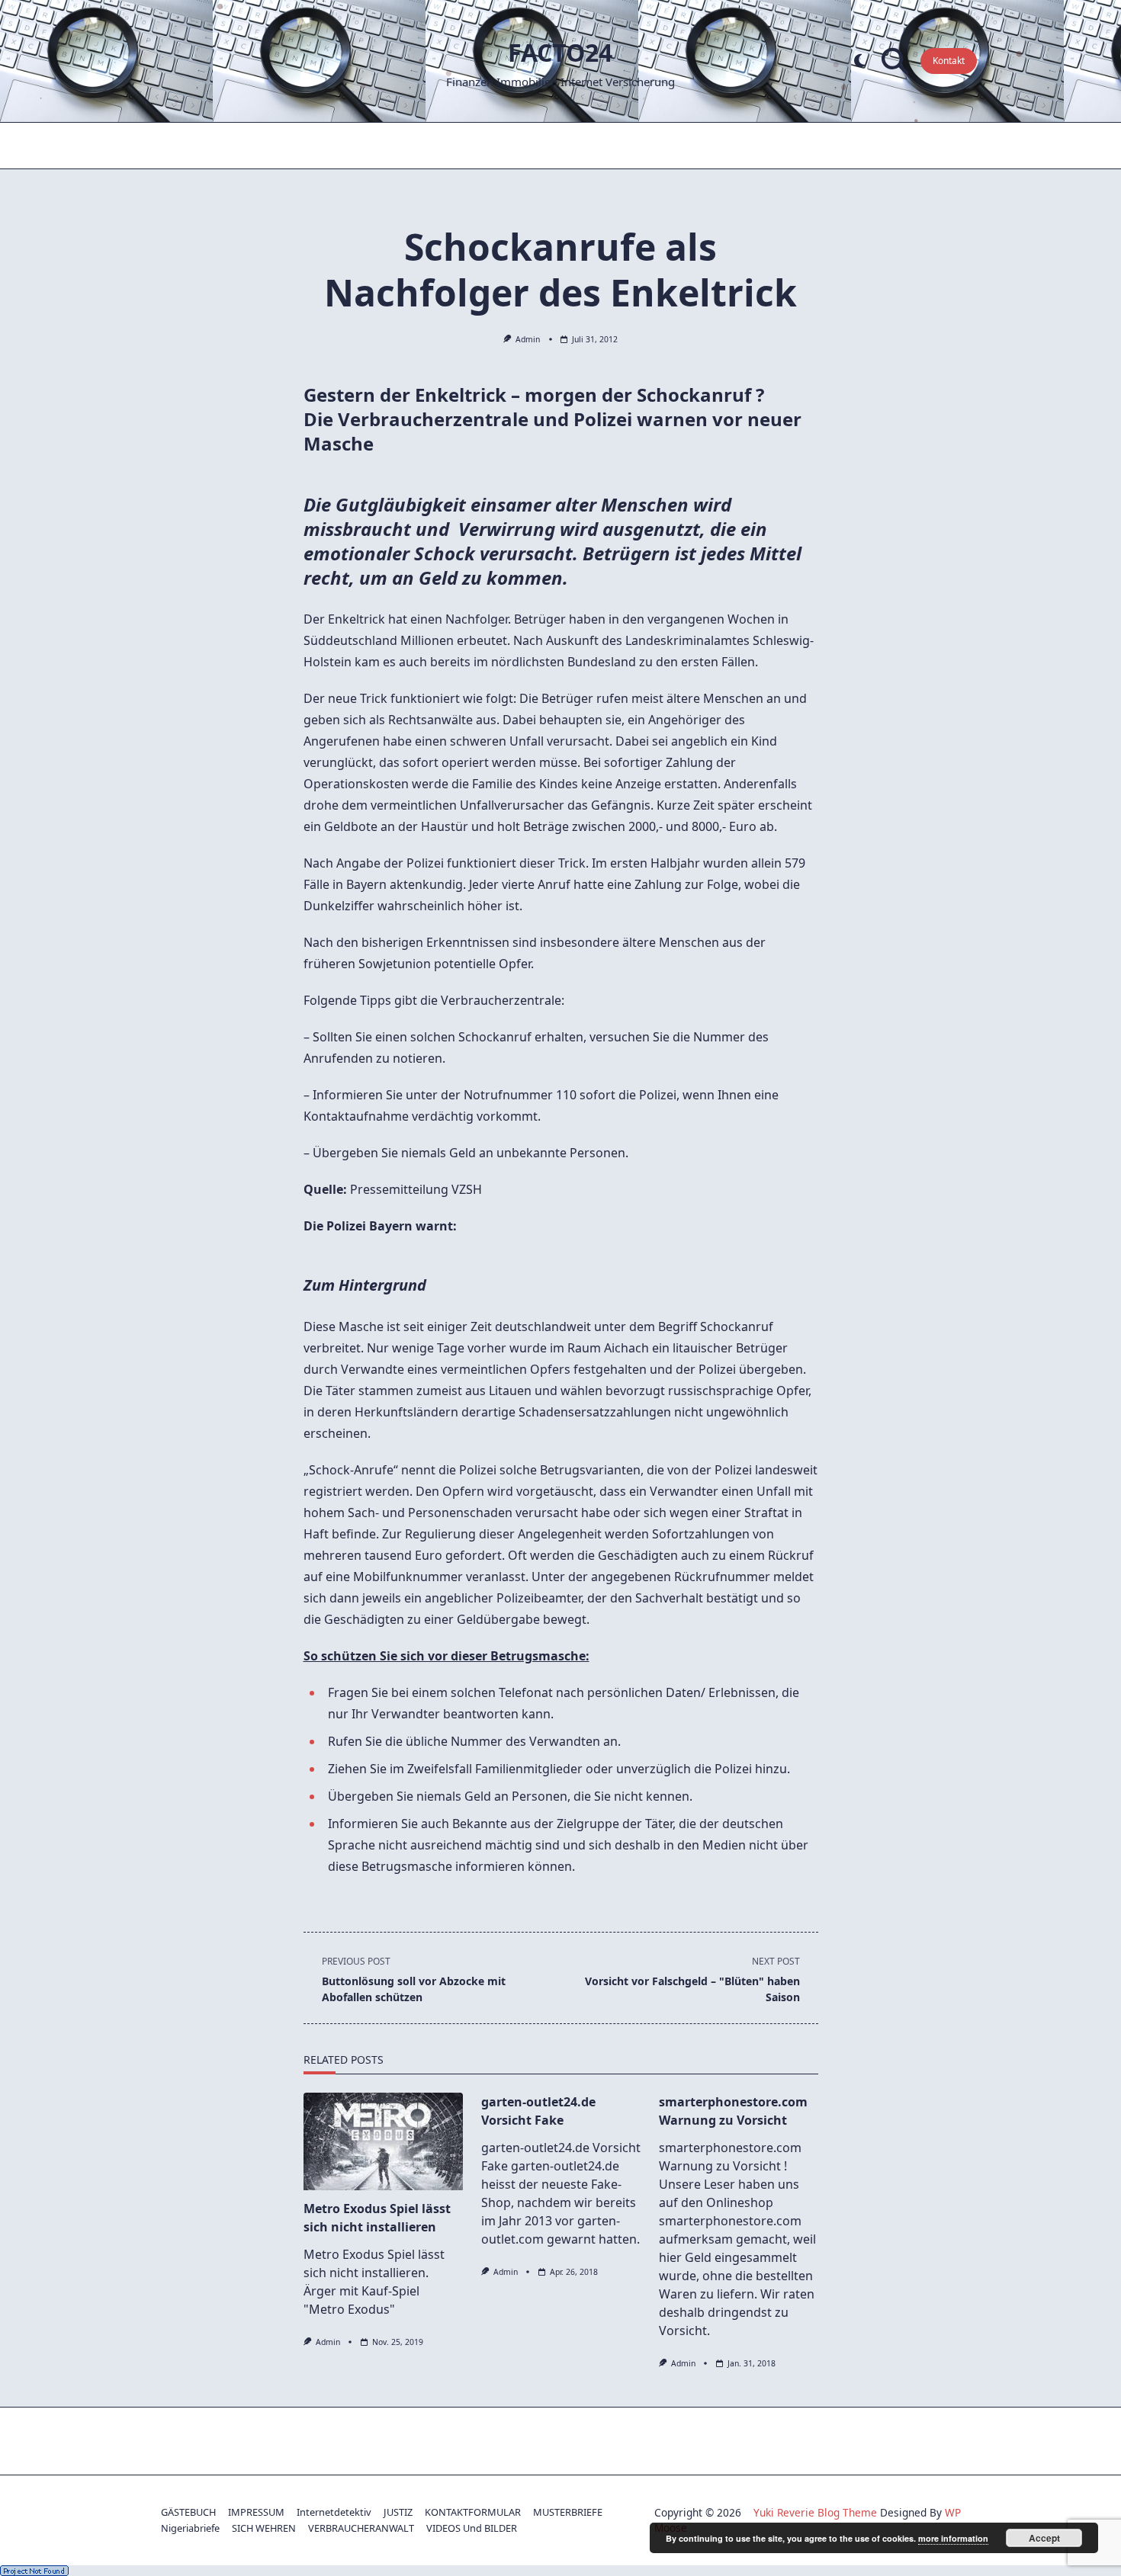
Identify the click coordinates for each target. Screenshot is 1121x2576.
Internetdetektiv (334, 2512)
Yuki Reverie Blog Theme (815, 2512)
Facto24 (560, 52)
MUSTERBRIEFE (568, 2512)
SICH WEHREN (264, 2528)
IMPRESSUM (256, 2512)
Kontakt (949, 61)
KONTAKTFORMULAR (473, 2512)
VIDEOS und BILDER (472, 2528)
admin (528, 339)
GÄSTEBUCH (188, 2512)
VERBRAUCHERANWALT (361, 2528)
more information (953, 2538)
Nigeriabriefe (190, 2528)
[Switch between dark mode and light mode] (860, 61)
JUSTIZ (398, 2512)
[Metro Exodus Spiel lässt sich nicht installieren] (383, 2141)
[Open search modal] (895, 61)
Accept (1044, 2538)
